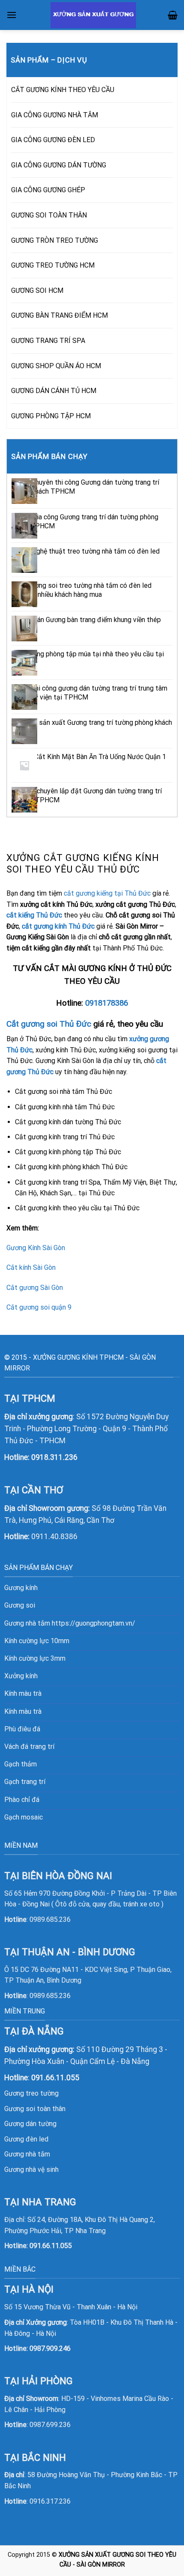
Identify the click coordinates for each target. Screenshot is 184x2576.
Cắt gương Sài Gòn (35, 1288)
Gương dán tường (30, 2124)
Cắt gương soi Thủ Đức (49, 1024)
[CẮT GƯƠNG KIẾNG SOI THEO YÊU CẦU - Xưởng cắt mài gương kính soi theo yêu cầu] (93, 15)
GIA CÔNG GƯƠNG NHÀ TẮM (55, 115)
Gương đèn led (26, 2139)
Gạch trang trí (25, 1782)
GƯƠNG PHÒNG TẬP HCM (51, 416)
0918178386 (107, 1003)
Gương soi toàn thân (35, 2109)
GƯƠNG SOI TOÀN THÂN (49, 215)
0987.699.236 (50, 2425)
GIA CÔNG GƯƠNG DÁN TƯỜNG (59, 165)
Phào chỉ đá (22, 1800)
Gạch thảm (21, 1764)
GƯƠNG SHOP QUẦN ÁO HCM (56, 366)
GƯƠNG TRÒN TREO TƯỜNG (55, 240)
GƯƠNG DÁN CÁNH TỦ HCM (54, 391)
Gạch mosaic (24, 1817)
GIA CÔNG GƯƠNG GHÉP (48, 190)
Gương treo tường (31, 2093)
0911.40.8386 (54, 1537)
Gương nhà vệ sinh (31, 2169)
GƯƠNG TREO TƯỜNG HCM (53, 265)
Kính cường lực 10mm (37, 1641)
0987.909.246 (50, 2348)
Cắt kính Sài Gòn (31, 1267)
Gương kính (21, 1588)
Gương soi (20, 1605)
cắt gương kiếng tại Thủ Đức (107, 893)
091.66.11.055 (51, 2246)
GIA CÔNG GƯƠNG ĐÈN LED (53, 140)
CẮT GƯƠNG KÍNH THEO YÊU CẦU (63, 90)
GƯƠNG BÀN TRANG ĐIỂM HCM (59, 315)
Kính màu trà (23, 1693)
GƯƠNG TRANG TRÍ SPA (48, 341)
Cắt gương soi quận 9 (39, 1307)
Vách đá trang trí (29, 1747)
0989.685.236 (50, 1919)
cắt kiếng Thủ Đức (34, 915)
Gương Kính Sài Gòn (36, 1248)
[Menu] (12, 15)
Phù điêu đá (22, 1729)
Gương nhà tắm (27, 2154)
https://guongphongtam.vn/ (93, 1623)
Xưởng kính (21, 1676)
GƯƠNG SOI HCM (37, 290)
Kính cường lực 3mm (35, 1658)
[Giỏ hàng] (173, 15)
